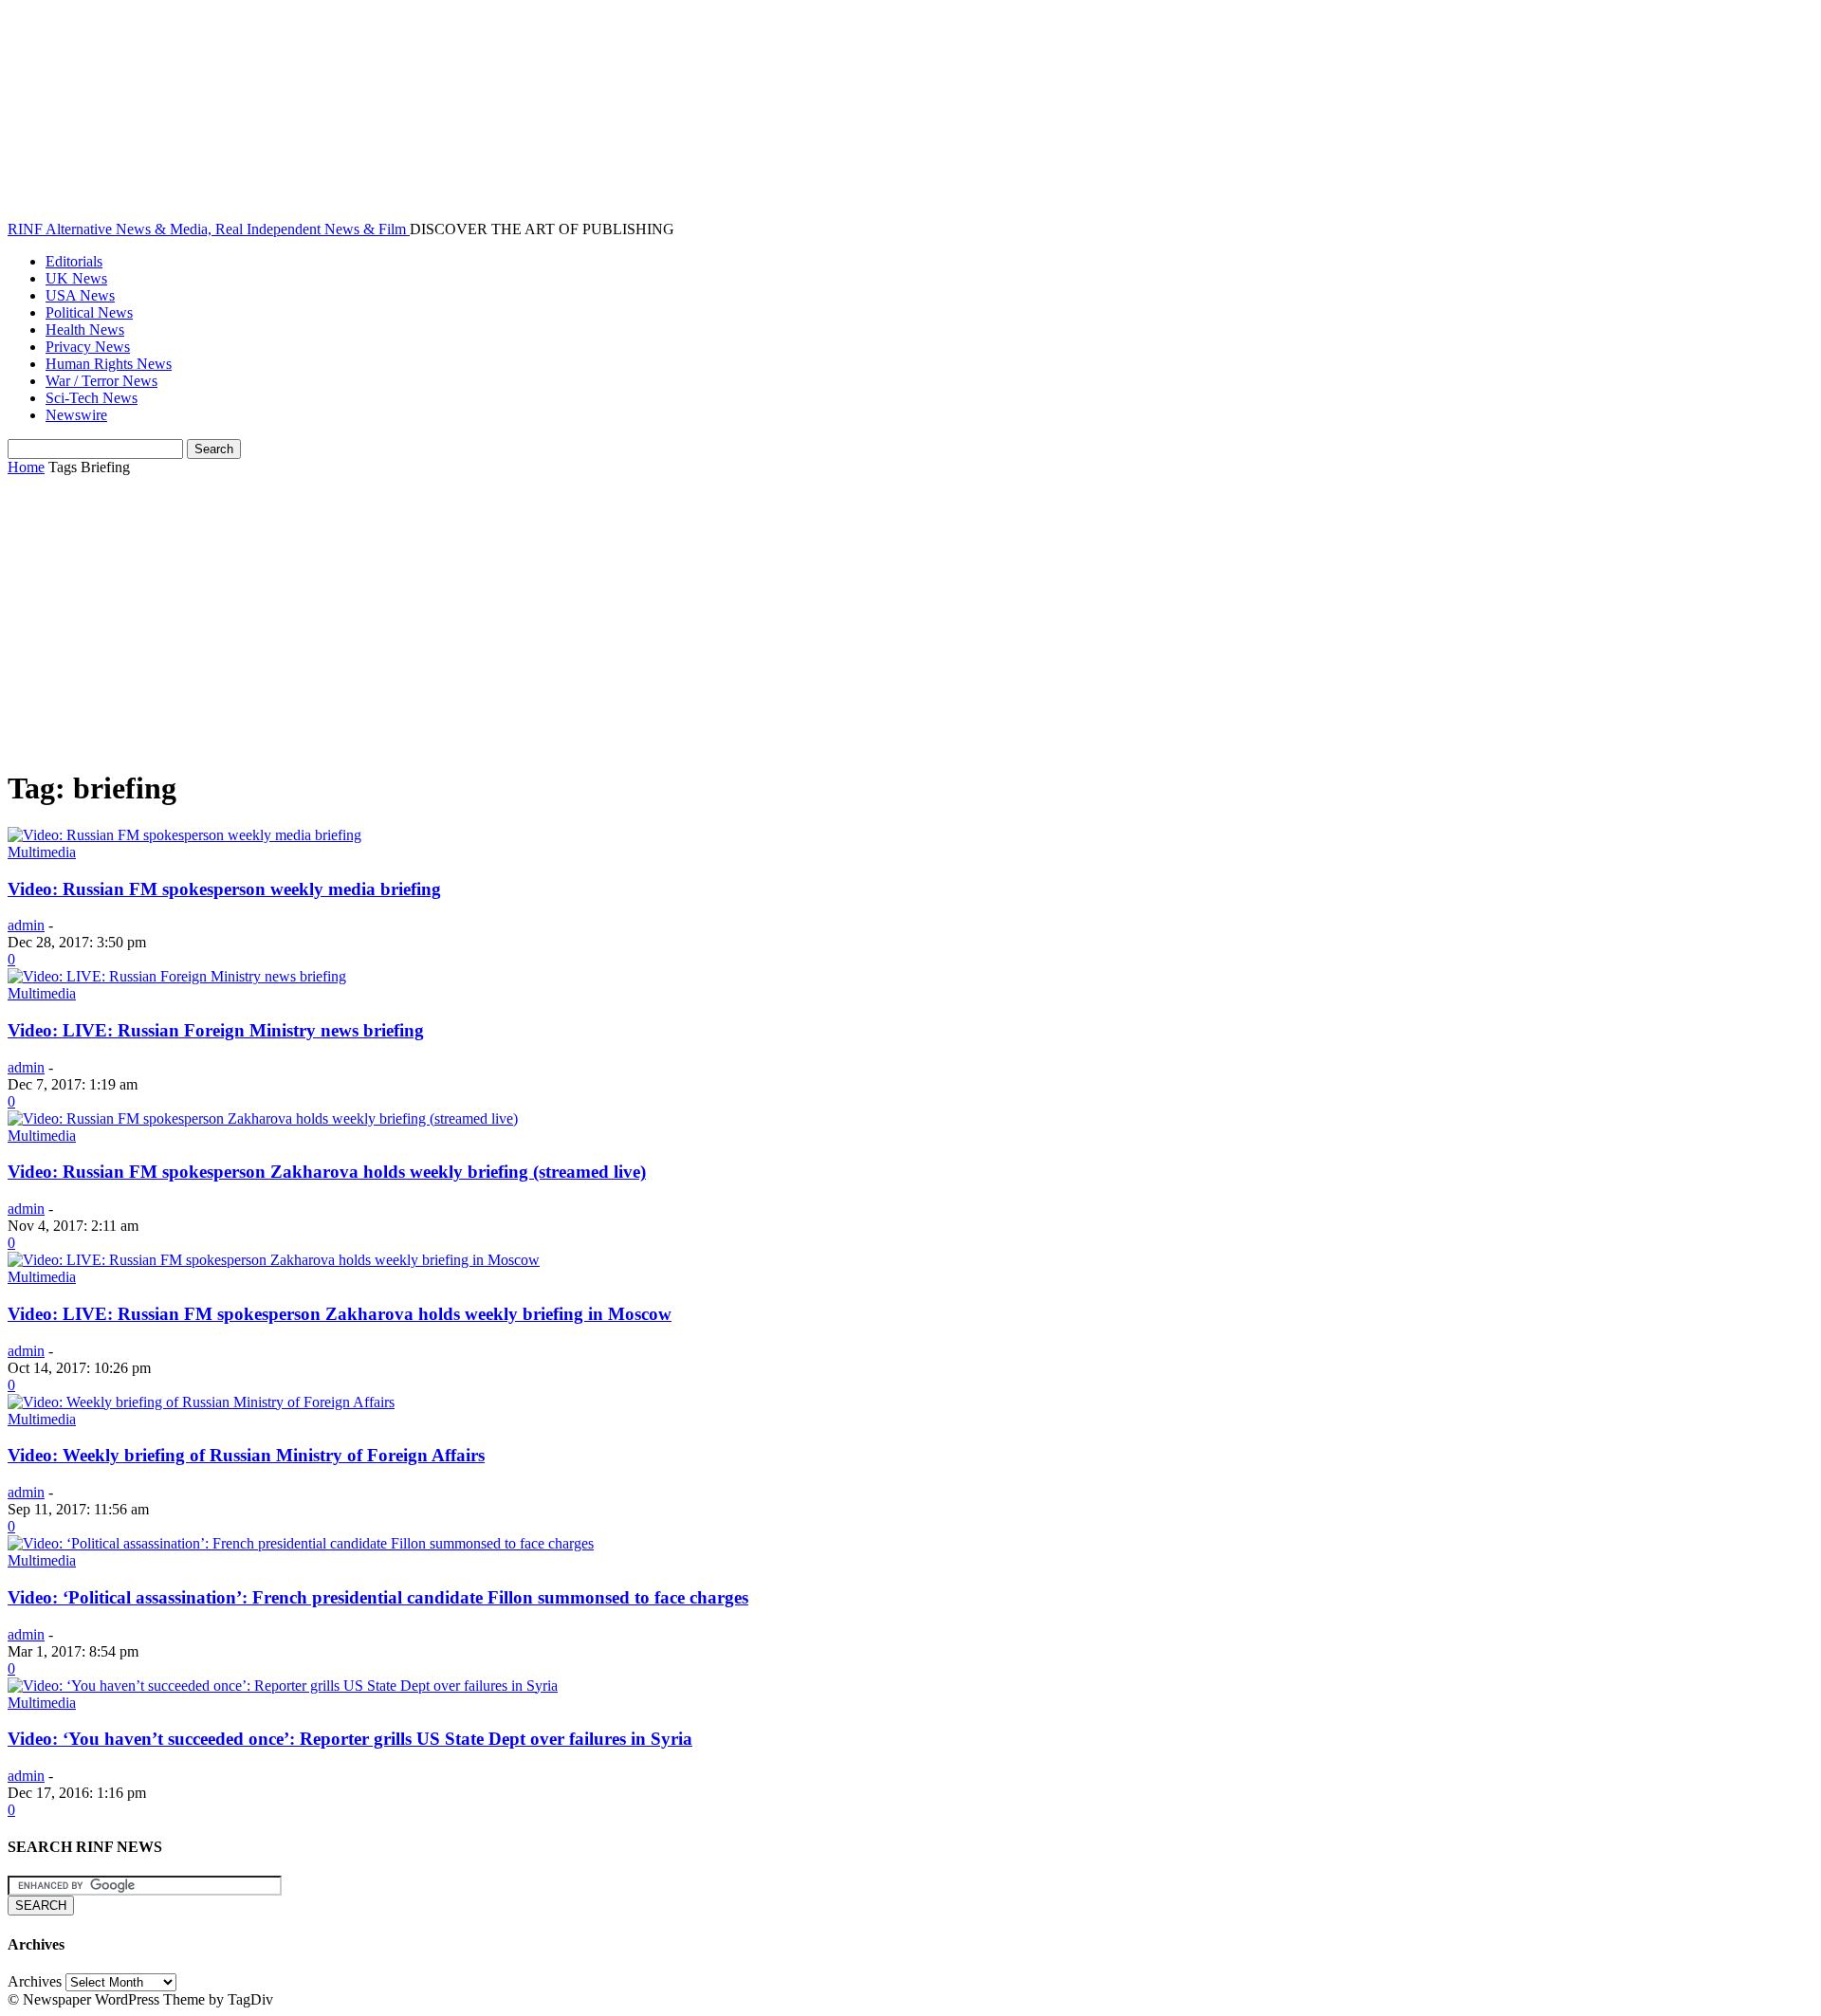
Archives (35, 1981)
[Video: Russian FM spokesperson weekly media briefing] (184, 835)
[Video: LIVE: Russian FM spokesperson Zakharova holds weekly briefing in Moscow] (274, 1260)
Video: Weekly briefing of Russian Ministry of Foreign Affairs (246, 1455)
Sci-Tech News (92, 398)
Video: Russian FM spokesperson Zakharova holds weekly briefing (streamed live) (327, 1172)
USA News (80, 295)
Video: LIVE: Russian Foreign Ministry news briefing (216, 1030)
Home (26, 467)
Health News (85, 330)
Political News (89, 312)
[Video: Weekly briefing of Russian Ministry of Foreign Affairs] (201, 1402)
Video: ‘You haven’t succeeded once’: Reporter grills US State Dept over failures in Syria (350, 1739)
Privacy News (88, 347)
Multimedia (42, 852)
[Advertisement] (910, 618)
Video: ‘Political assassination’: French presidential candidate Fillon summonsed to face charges (378, 1597)
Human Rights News (109, 364)
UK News (76, 278)
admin (26, 925)
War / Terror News (101, 381)
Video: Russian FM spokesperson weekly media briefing (224, 889)
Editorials (74, 261)
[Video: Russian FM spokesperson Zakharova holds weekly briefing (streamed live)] (263, 1118)
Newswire (76, 415)
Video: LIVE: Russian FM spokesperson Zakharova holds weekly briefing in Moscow (340, 1314)
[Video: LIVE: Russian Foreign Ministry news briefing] (177, 976)
